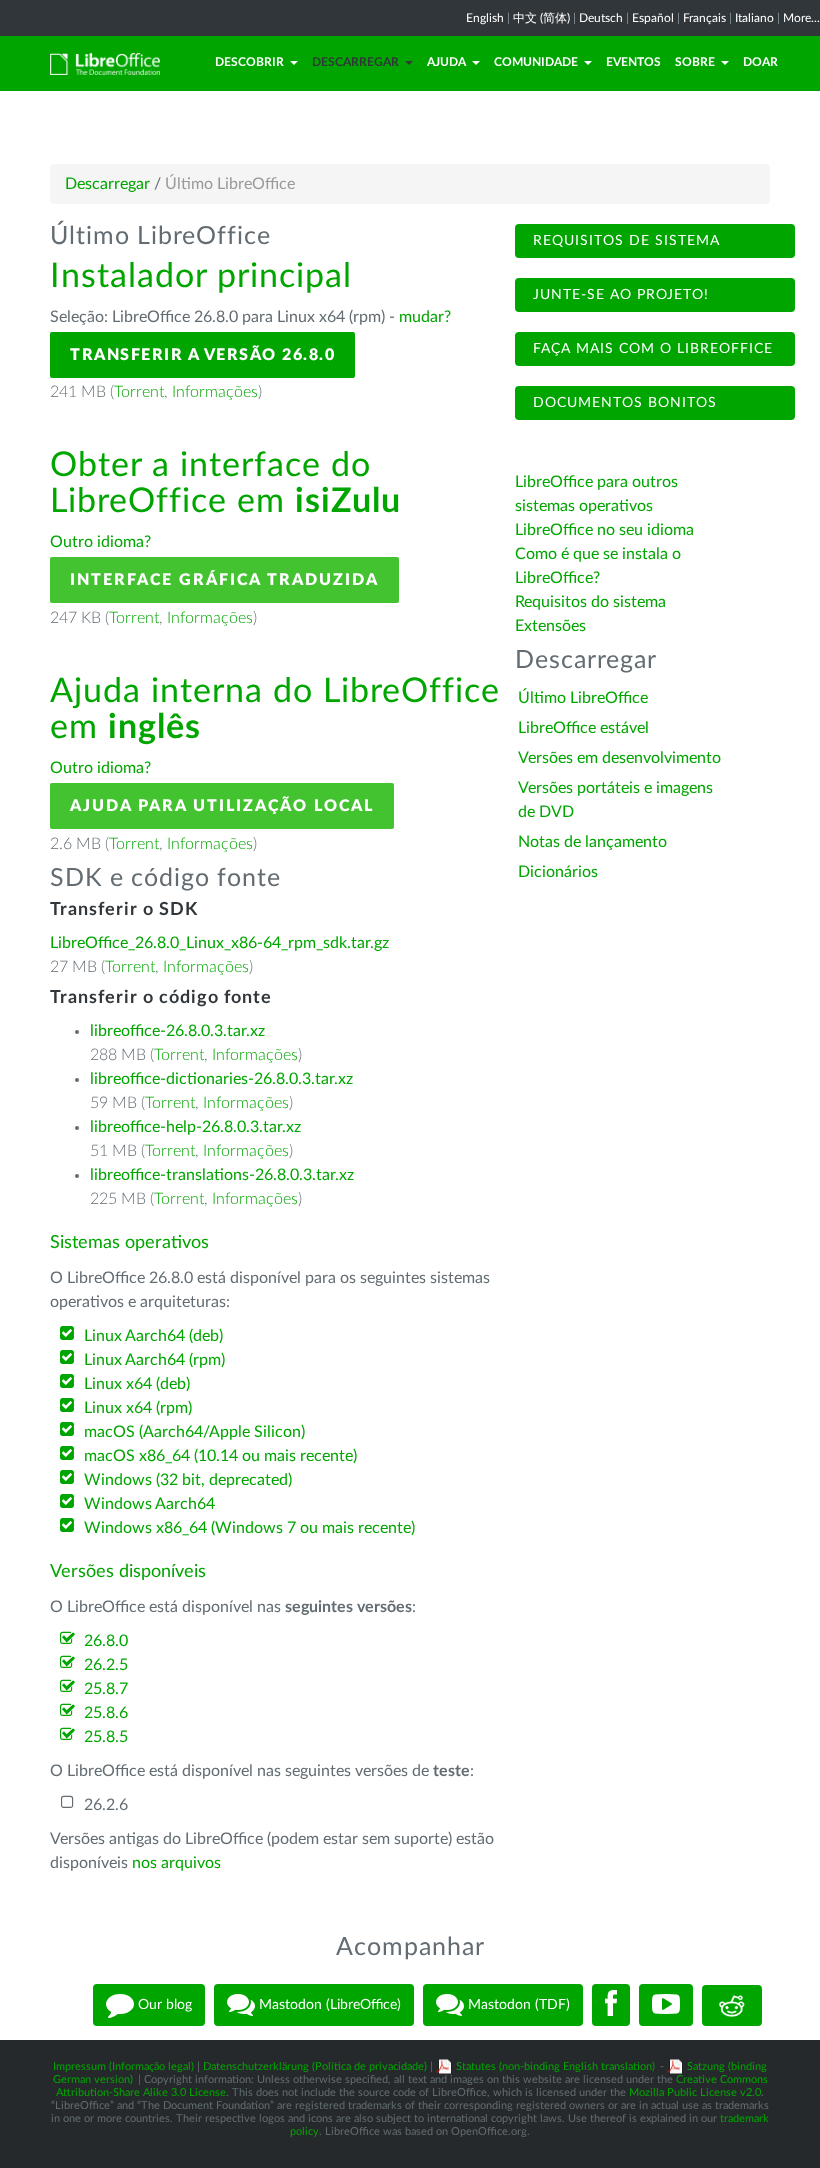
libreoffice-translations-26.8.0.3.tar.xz (222, 1175)
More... (801, 18)
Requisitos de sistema (624, 241)
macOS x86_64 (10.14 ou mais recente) (220, 1456)
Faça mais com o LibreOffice (650, 349)
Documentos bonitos (622, 403)
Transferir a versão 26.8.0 (202, 355)
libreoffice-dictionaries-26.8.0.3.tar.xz (221, 1079)
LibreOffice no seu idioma (604, 530)
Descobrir (249, 62)
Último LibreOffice (583, 698)
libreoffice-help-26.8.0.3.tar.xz (195, 1127)
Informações (215, 392)
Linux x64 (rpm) (138, 1408)
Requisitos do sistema (592, 602)
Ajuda (446, 62)
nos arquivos (176, 1863)
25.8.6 (106, 1713)
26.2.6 (106, 1805)
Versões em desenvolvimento (619, 758)
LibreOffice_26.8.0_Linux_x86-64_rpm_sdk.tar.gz (219, 943)
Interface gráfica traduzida (224, 580)
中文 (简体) (541, 18)
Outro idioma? (100, 542)
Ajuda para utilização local (222, 806)
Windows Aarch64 (149, 1504)
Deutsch (601, 18)
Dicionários (558, 872)
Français (704, 18)
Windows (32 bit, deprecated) (188, 1480)
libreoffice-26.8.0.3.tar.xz (177, 1031)
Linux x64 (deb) (137, 1384)
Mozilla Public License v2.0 (695, 2092)
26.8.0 (106, 1641)
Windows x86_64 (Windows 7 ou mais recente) (249, 1528)
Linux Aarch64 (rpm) (154, 1360)
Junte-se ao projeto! (618, 295)
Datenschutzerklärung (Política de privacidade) (315, 2066)
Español (653, 18)
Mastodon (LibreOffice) (328, 2005)
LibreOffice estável (583, 728)
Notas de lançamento (592, 842)
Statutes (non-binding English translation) (555, 2066)
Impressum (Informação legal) (123, 2066)
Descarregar (355, 62)
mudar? (425, 317)
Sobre (695, 62)
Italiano (754, 18)
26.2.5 (106, 1665)
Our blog (163, 2005)
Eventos (633, 62)
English (485, 18)
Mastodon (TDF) (517, 2005)
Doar (760, 62)
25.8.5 (106, 1737)
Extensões (550, 626)
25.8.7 (106, 1689)
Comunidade (536, 62)
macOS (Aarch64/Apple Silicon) (194, 1432)
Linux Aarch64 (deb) (153, 1336)
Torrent (139, 392)
